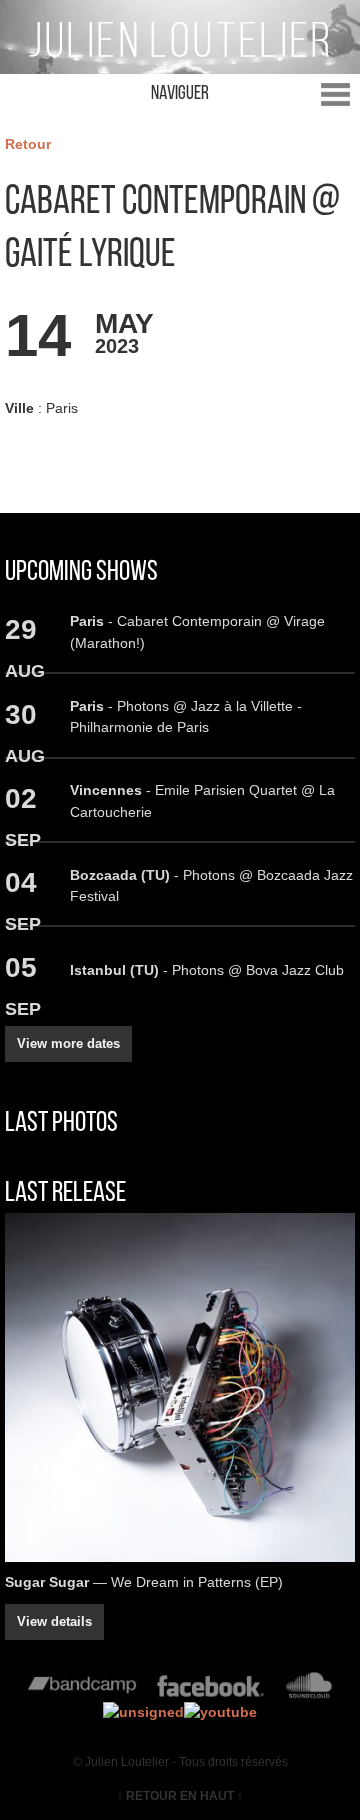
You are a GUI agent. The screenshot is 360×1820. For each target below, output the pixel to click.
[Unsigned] (143, 1712)
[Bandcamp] (82, 1690)
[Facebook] (210, 1690)
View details (54, 1621)
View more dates (68, 1043)
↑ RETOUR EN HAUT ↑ (180, 1796)
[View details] (179, 1387)
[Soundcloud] (308, 1690)
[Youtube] (220, 1712)
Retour (28, 144)
